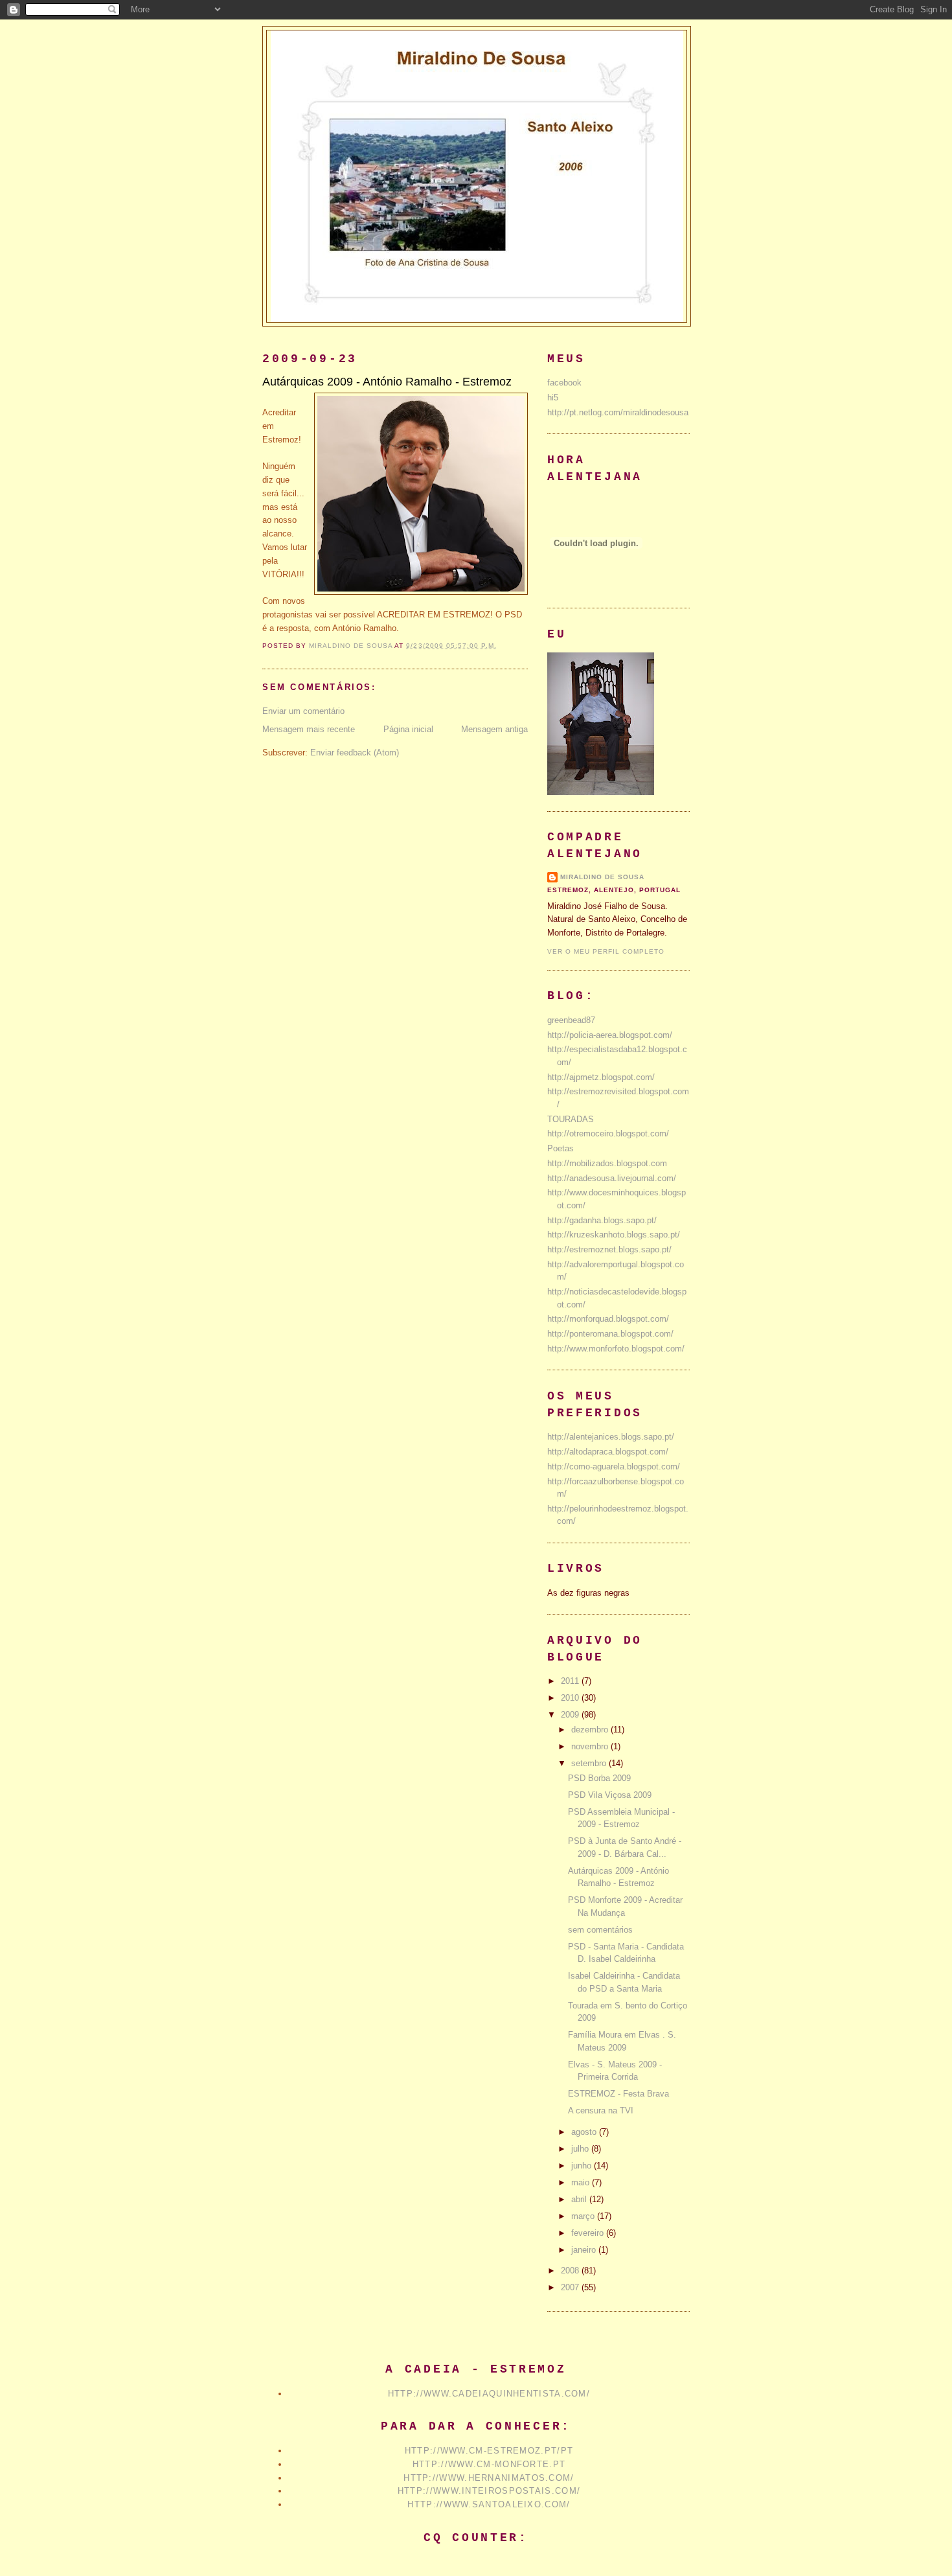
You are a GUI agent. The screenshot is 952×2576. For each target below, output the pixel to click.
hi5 (553, 397)
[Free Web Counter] (476, 2562)
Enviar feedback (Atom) (355, 753)
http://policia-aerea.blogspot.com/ (610, 1035)
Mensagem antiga (494, 729)
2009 (571, 1715)
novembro (591, 1746)
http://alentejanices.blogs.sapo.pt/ (611, 1437)
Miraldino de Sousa (602, 877)
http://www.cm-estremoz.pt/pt (489, 2451)
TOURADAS (571, 1119)
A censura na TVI (601, 2110)
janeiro (585, 2250)
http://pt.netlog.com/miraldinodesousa (618, 412)
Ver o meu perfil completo (606, 951)
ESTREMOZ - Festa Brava (618, 2094)
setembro (590, 1763)
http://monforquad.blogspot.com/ (608, 1319)
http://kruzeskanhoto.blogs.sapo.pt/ (614, 1235)
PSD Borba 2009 (599, 1778)
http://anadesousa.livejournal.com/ (612, 1178)
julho (581, 2149)
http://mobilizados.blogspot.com (607, 1163)
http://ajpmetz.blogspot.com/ (601, 1077)
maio (582, 2182)
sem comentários (600, 1930)
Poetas (561, 1148)
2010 (571, 1698)
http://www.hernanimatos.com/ (489, 2478)
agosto (585, 2132)
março (584, 2216)
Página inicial (408, 729)
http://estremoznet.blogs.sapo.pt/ (609, 1249)
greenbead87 (571, 1020)
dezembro (591, 1730)
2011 (571, 1681)
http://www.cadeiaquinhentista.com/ (489, 2394)
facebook (564, 383)
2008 (571, 2271)
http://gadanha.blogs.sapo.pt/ (602, 1220)
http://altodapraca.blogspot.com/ (608, 1452)
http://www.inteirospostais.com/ (489, 2491)
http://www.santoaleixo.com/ (489, 2504)
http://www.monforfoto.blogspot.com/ (616, 1349)
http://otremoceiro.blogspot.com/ (608, 1133)
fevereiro (589, 2233)
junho (583, 2166)
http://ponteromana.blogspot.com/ (610, 1334)
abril (580, 2199)
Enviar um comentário (303, 711)
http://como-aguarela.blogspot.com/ (614, 1466)
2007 (571, 2287)
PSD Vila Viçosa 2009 (610, 1795)
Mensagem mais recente (309, 729)
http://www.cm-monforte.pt (489, 2464)
